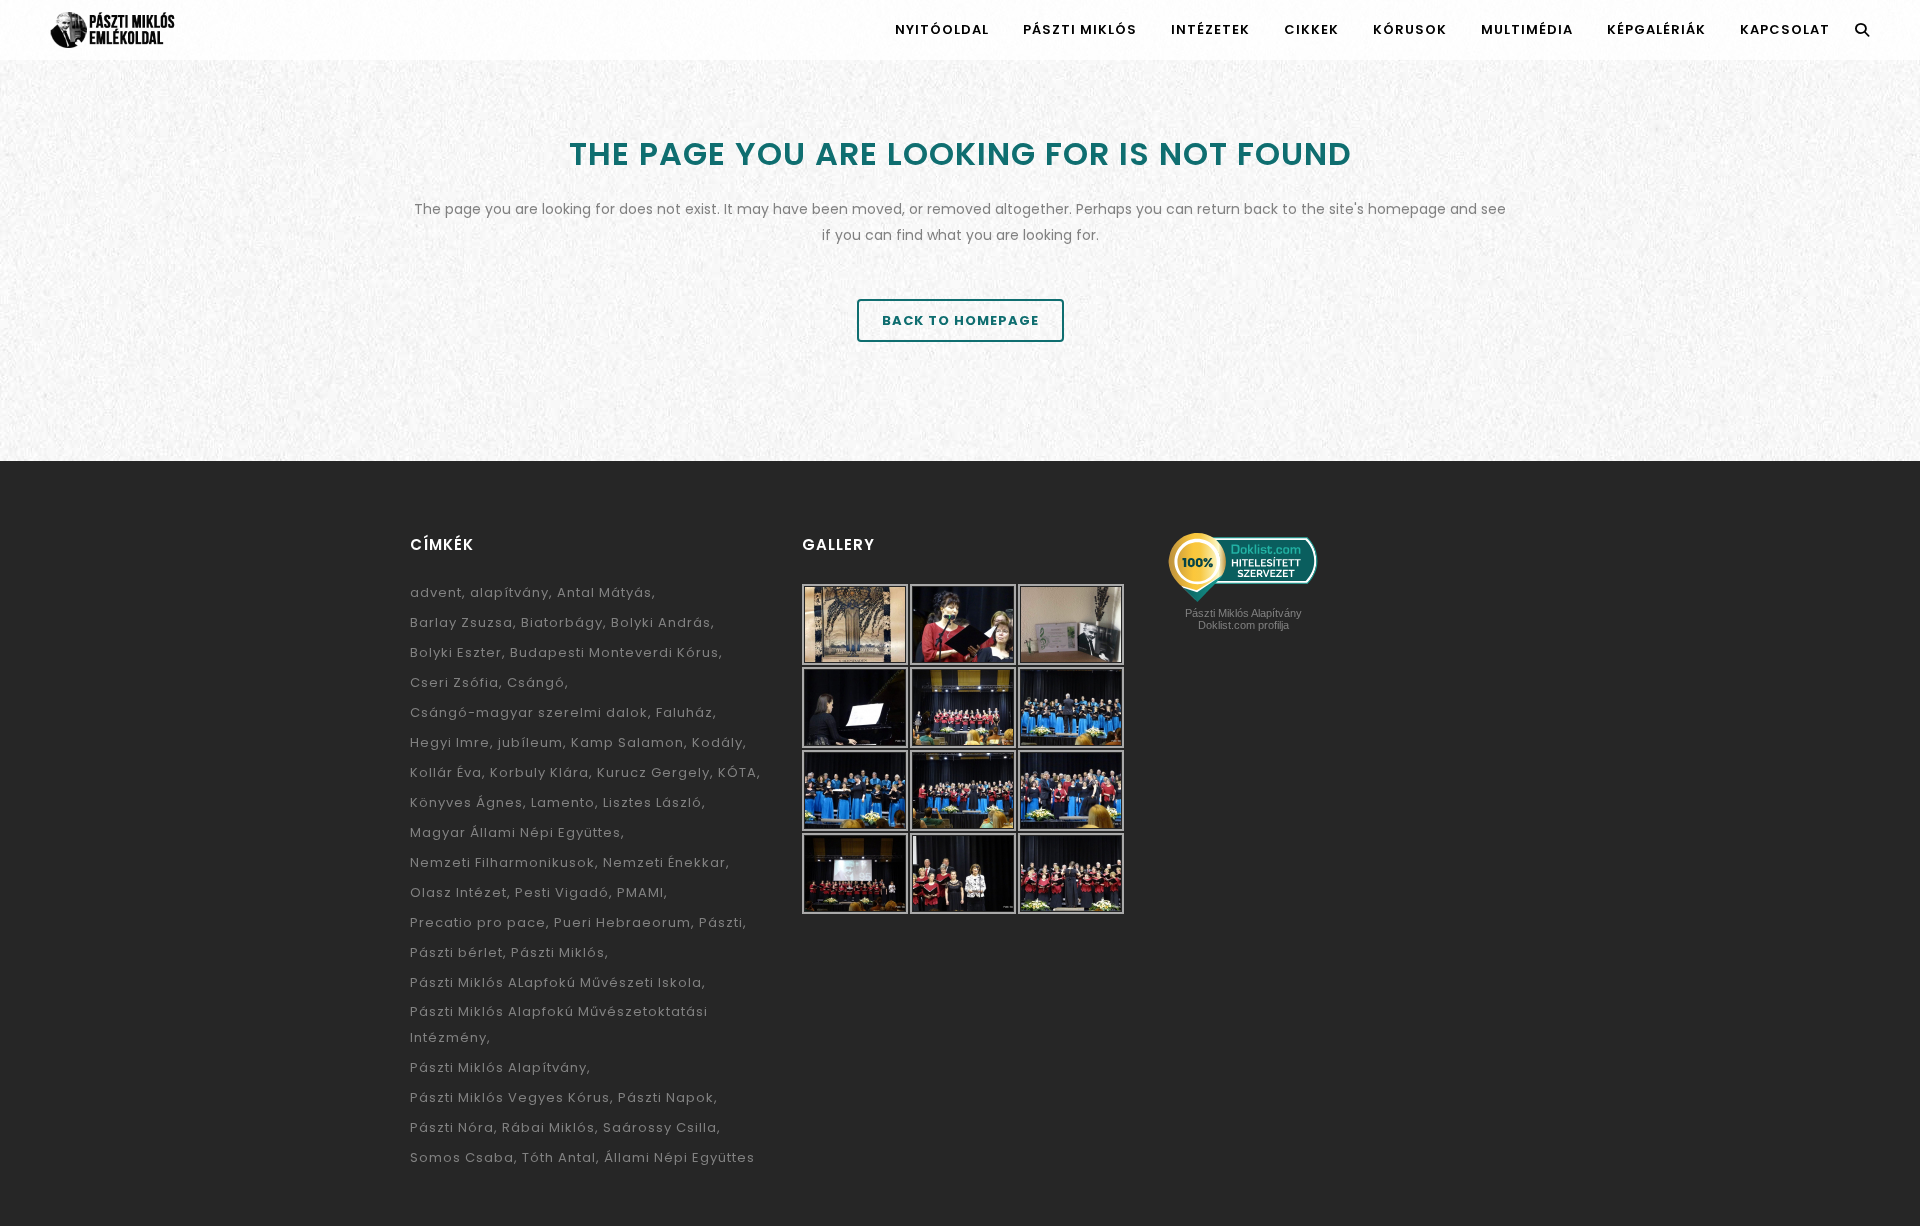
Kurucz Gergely (653, 772)
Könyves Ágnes (466, 802)
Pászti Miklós (558, 952)
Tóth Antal (559, 1157)
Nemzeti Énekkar (664, 862)
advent (436, 592)
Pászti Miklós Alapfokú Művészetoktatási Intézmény (559, 1024)
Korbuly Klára (539, 772)
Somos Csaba (462, 1157)
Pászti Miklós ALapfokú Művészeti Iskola (556, 982)
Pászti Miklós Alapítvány (498, 1067)
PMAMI (640, 892)
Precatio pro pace (478, 922)
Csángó (536, 682)
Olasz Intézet (458, 892)
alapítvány (509, 592)
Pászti (721, 922)
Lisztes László (652, 802)
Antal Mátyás (604, 592)
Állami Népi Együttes (679, 1157)
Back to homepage (960, 320)
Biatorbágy (562, 622)
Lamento (563, 802)
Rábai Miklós (548, 1127)
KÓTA (737, 772)
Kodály (717, 742)
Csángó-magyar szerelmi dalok (529, 712)
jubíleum (530, 742)
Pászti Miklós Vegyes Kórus (510, 1097)
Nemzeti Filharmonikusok (502, 862)
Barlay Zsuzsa (461, 622)
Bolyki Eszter (456, 652)
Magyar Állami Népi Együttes (515, 832)
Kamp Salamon (627, 742)
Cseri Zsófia (454, 682)
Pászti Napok (666, 1097)
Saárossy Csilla (660, 1127)
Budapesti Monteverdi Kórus (614, 652)
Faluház (684, 712)
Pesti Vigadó (562, 892)
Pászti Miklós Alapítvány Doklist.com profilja (1243, 619)
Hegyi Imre (450, 742)
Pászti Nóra (452, 1127)
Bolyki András (661, 622)
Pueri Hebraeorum (622, 922)
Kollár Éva (446, 772)
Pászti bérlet (456, 952)
